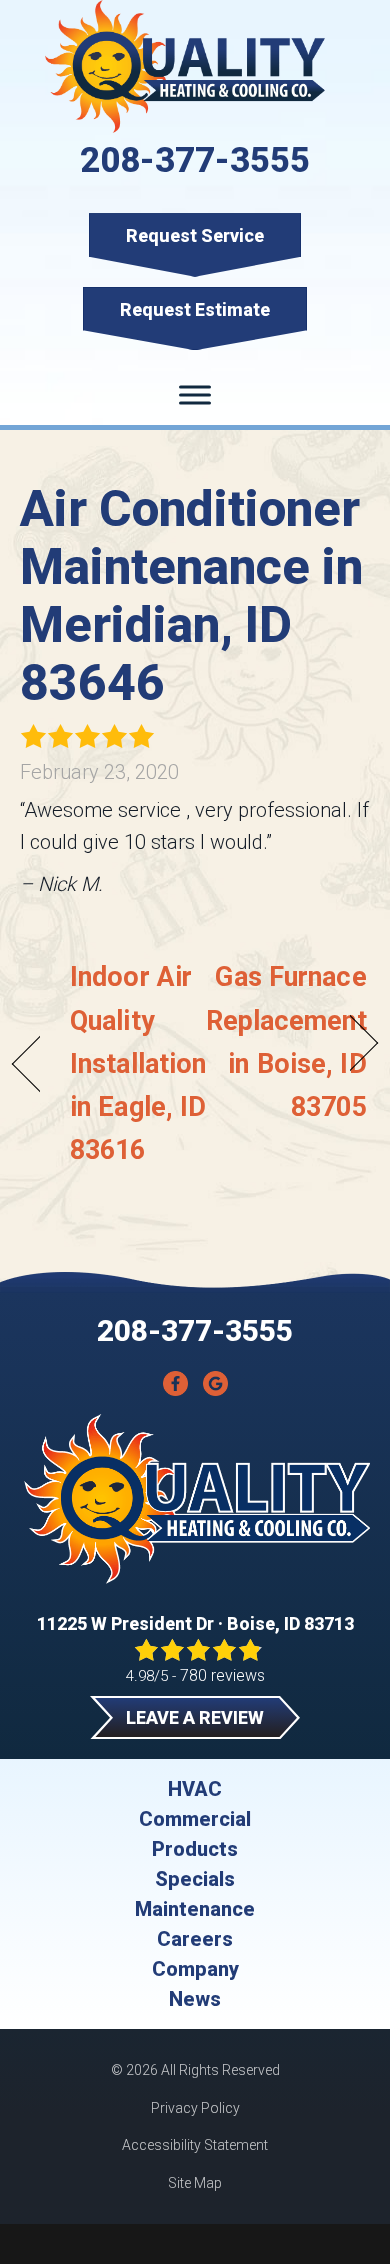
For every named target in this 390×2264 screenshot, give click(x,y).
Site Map (195, 2183)
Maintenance (195, 1909)
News (195, 1999)
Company (195, 1969)
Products (195, 1849)
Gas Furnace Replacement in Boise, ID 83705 (286, 1042)
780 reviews (222, 1675)
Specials (195, 1879)
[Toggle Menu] (195, 395)
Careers (195, 1939)
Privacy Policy (195, 2108)
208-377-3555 (195, 160)
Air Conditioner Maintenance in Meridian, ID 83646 (191, 596)
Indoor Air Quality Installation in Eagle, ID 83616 (138, 1063)
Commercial (195, 1819)
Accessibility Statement (195, 2145)
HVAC (195, 1789)
